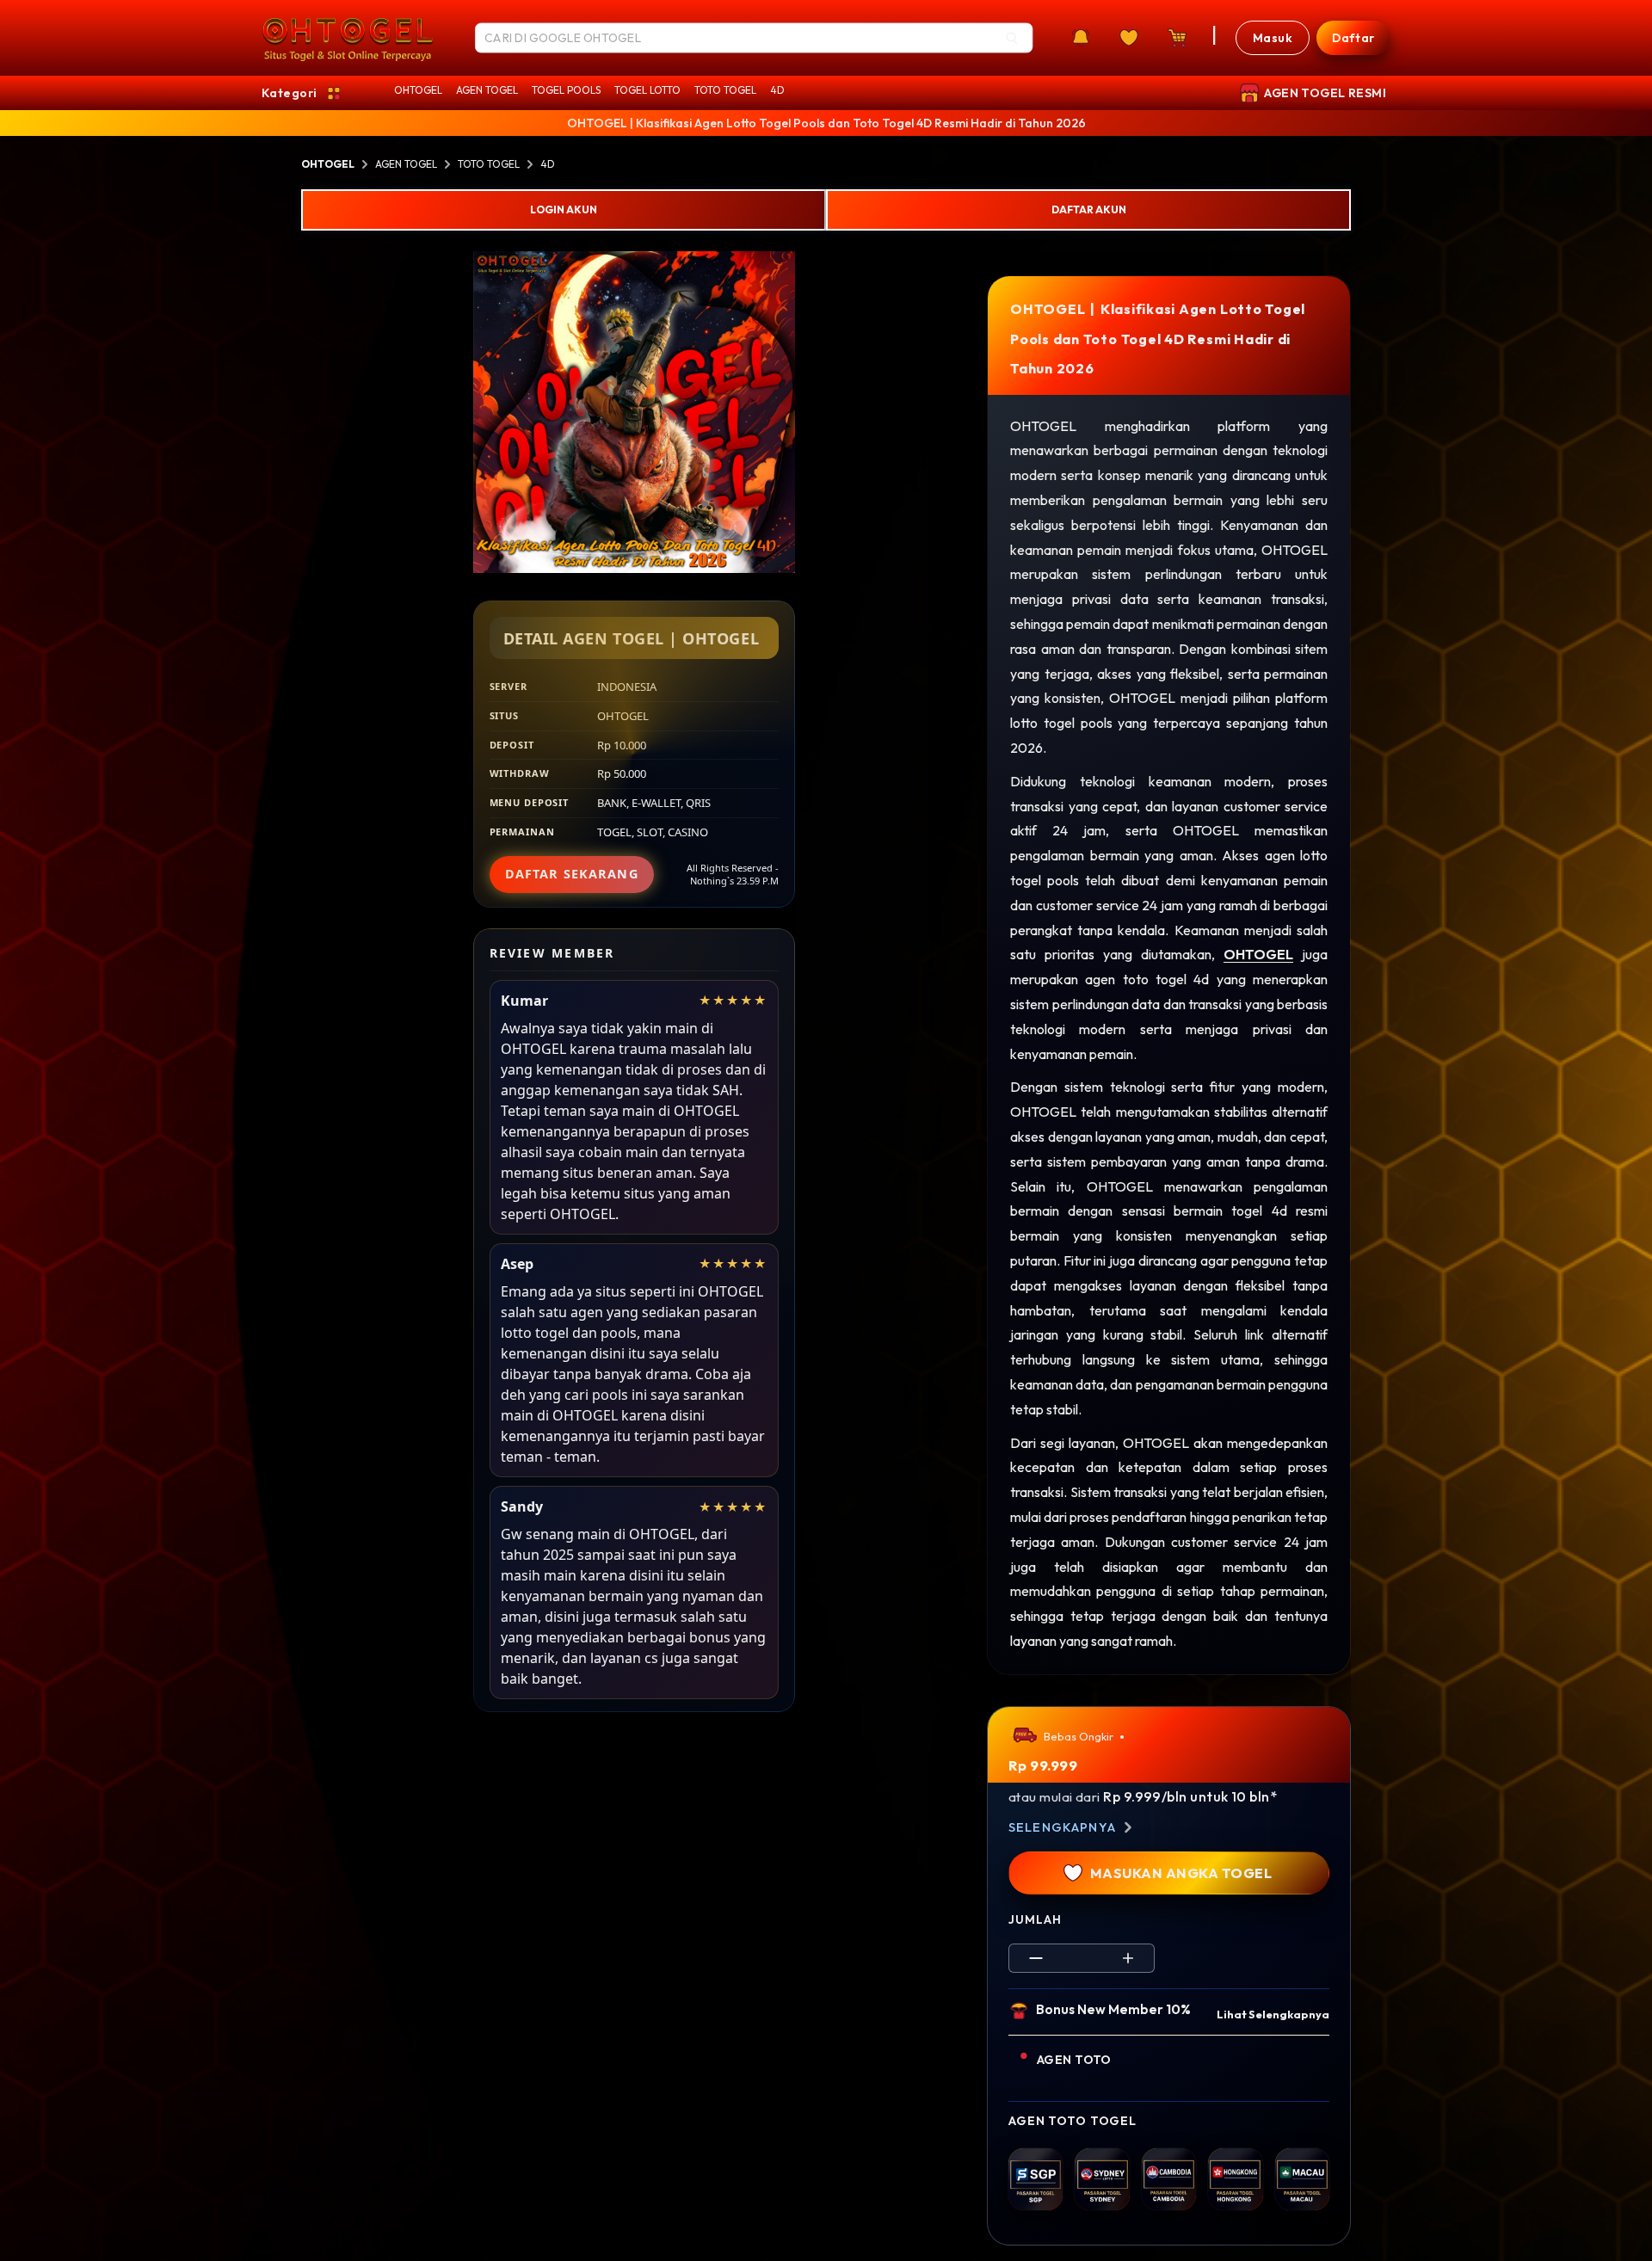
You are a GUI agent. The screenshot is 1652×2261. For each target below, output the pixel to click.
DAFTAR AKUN (1089, 209)
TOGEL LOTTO (647, 90)
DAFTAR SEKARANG (572, 874)
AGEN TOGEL (487, 90)
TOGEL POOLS (566, 90)
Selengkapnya (1062, 1827)
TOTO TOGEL (725, 90)
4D (777, 90)
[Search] (1012, 38)
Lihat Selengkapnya (1273, 2014)
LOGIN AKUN (564, 209)
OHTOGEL (418, 90)
